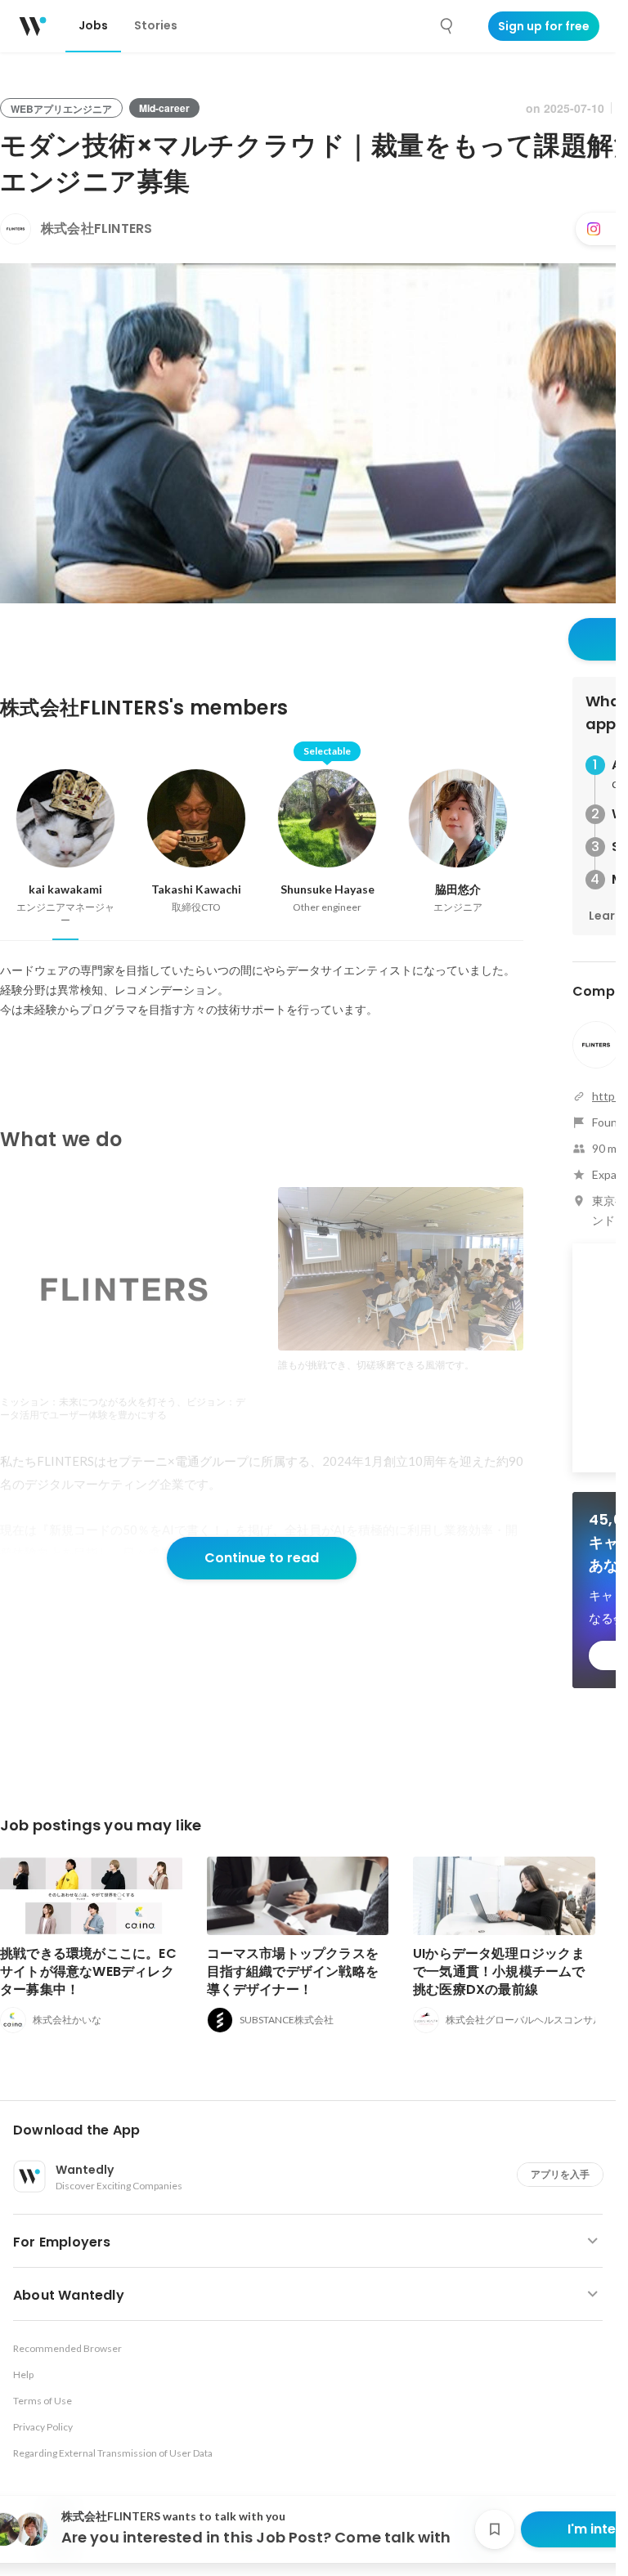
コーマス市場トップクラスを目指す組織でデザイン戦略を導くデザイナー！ (293, 1971)
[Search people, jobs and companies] (447, 26)
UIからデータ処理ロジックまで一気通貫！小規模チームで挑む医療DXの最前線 (499, 1971)
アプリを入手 (560, 2174)
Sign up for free (544, 26)
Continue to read (262, 1558)
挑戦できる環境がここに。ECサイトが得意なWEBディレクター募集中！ (88, 1971)
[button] (314, 2130)
